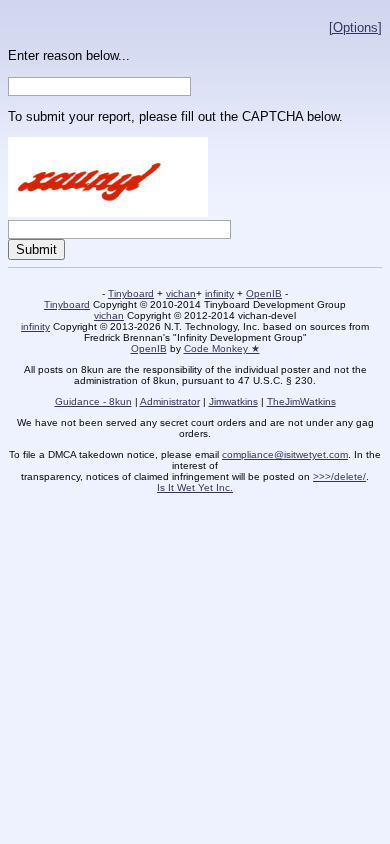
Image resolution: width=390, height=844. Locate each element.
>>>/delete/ (339, 476)
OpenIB (264, 293)
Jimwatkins (233, 401)
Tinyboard (131, 293)
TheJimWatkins (301, 401)
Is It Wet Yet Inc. (195, 487)
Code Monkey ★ (222, 348)
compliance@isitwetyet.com (285, 454)
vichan (181, 293)
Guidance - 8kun (93, 401)
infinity (219, 293)
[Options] (355, 27)
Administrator (170, 401)
